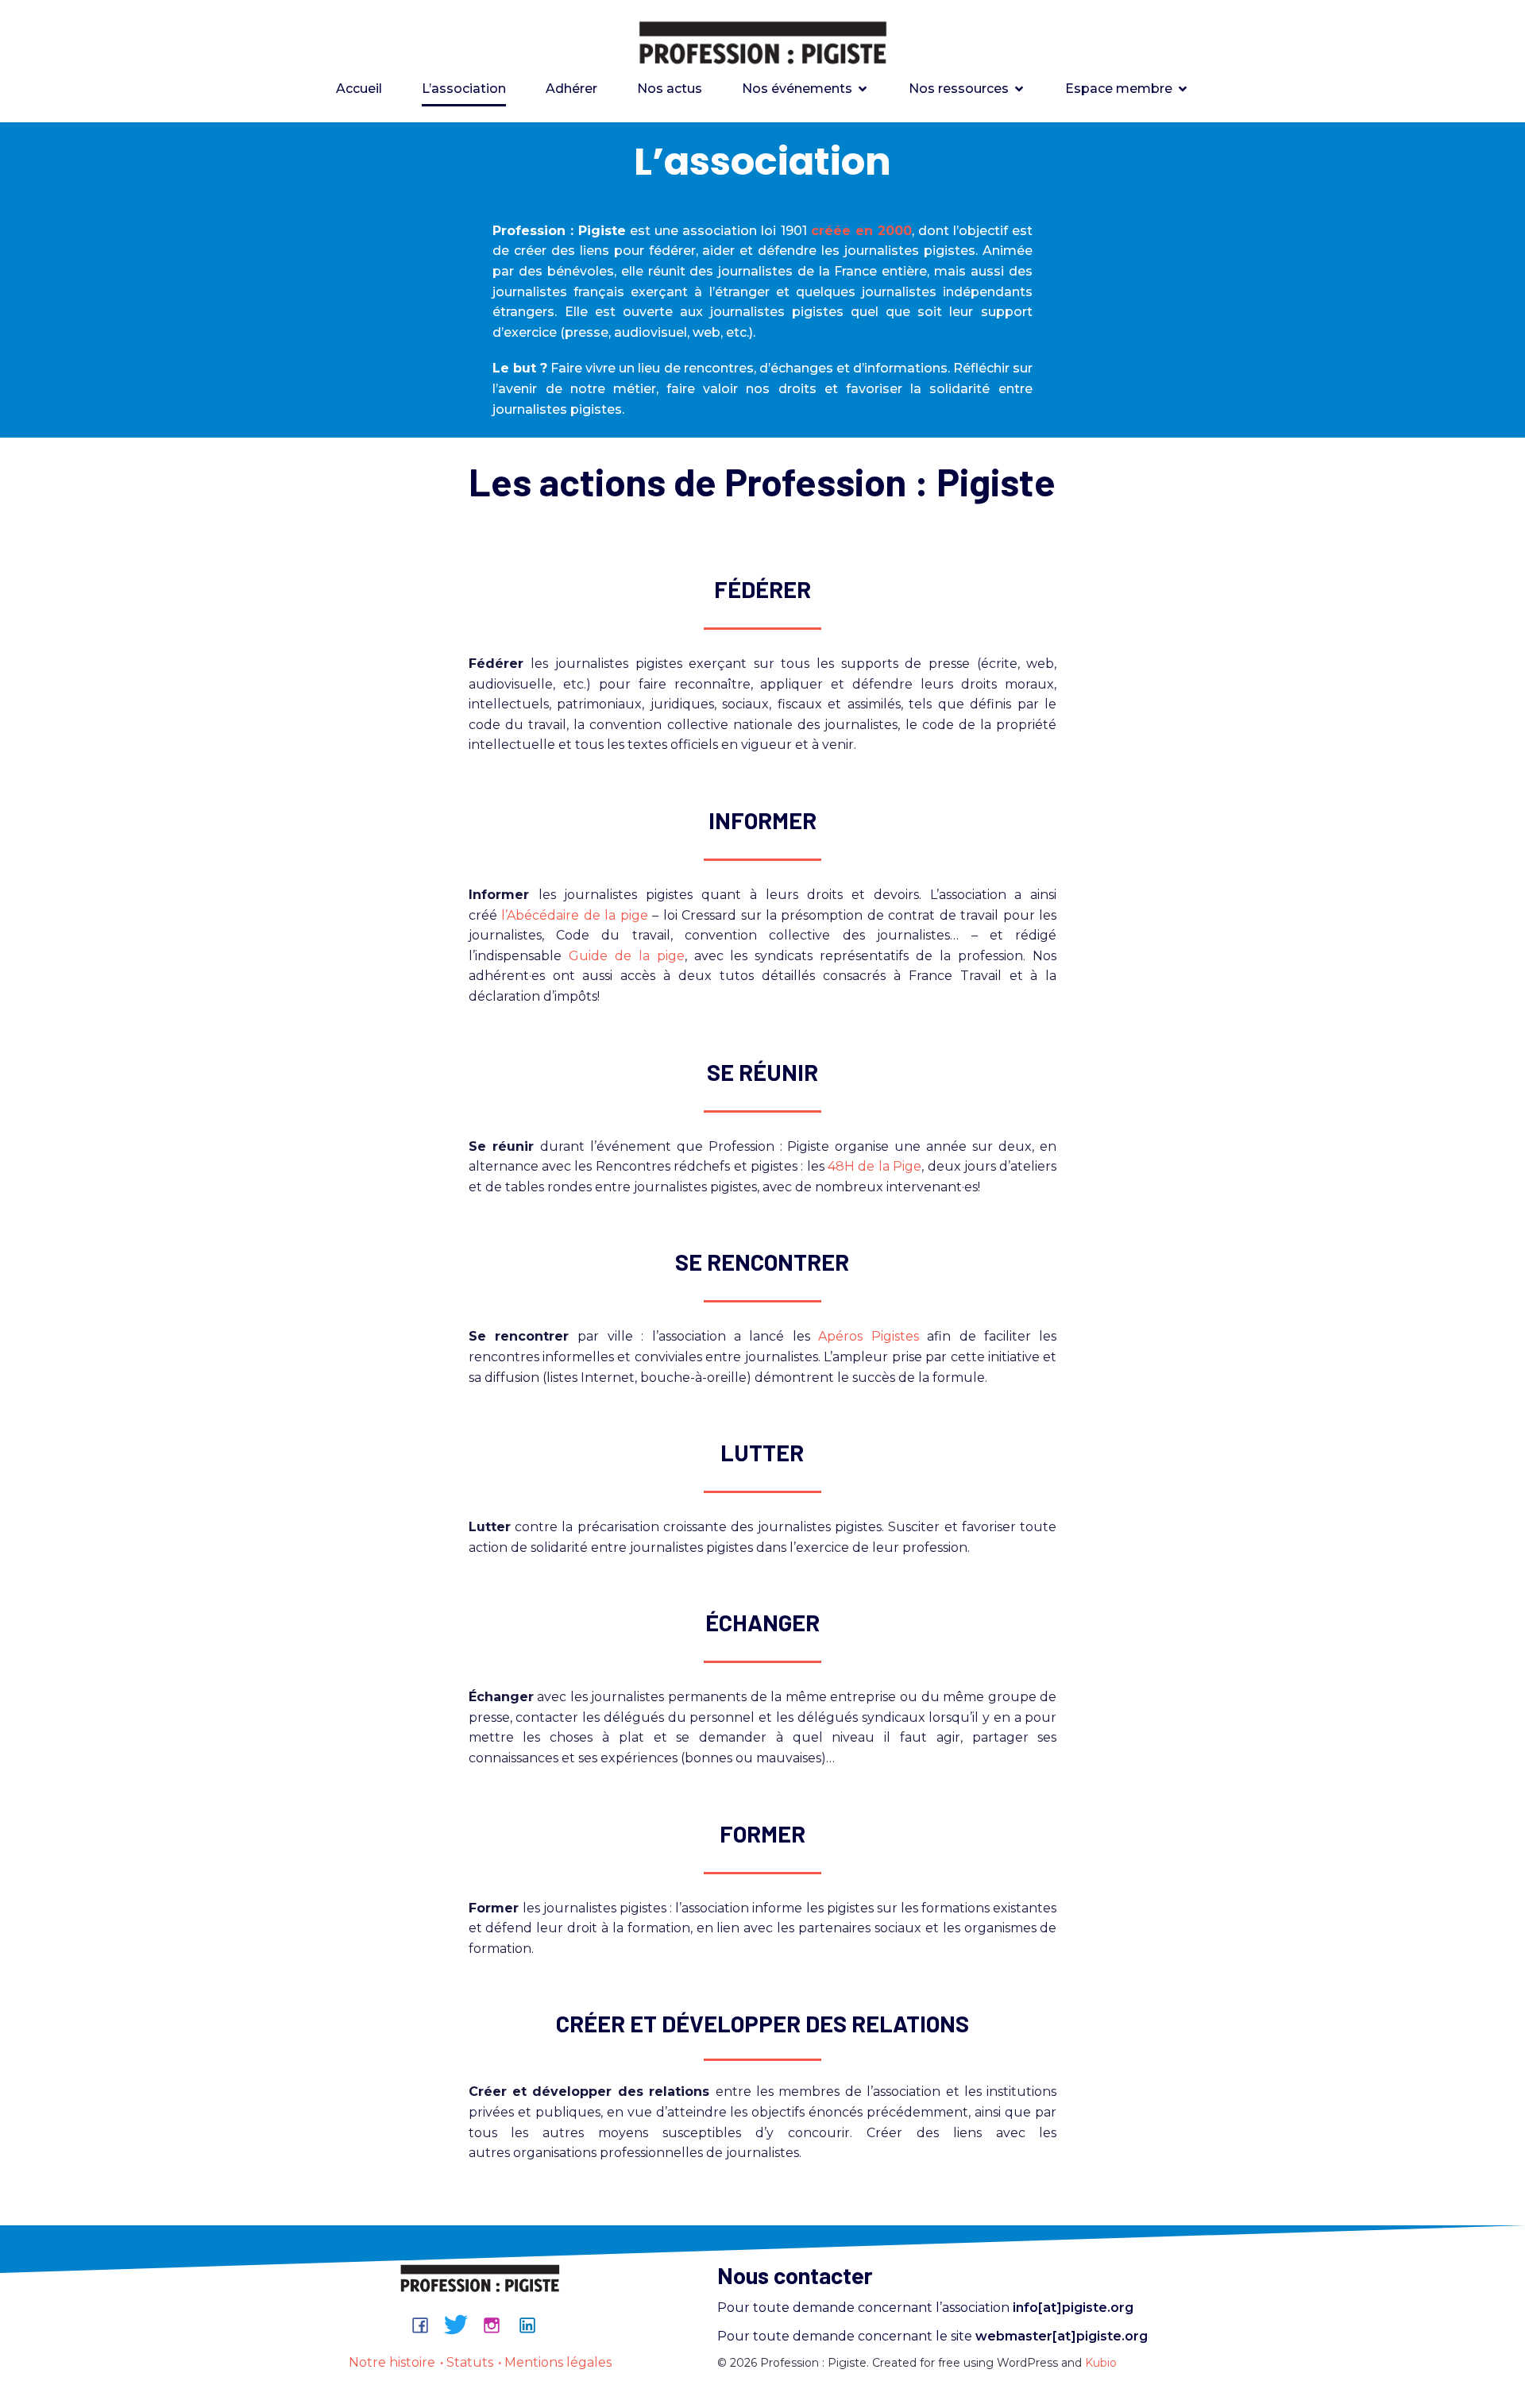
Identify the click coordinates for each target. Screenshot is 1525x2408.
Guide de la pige (627, 956)
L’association (464, 89)
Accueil (359, 89)
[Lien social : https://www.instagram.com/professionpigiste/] (498, 2325)
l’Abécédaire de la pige (574, 915)
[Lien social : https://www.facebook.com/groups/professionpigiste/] (426, 2325)
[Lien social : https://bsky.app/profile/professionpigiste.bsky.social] (462, 2325)
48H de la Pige (874, 1166)
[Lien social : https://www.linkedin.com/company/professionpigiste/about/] (533, 2325)
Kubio (1101, 2363)
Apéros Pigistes (868, 1336)
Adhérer (571, 89)
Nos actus (670, 89)
